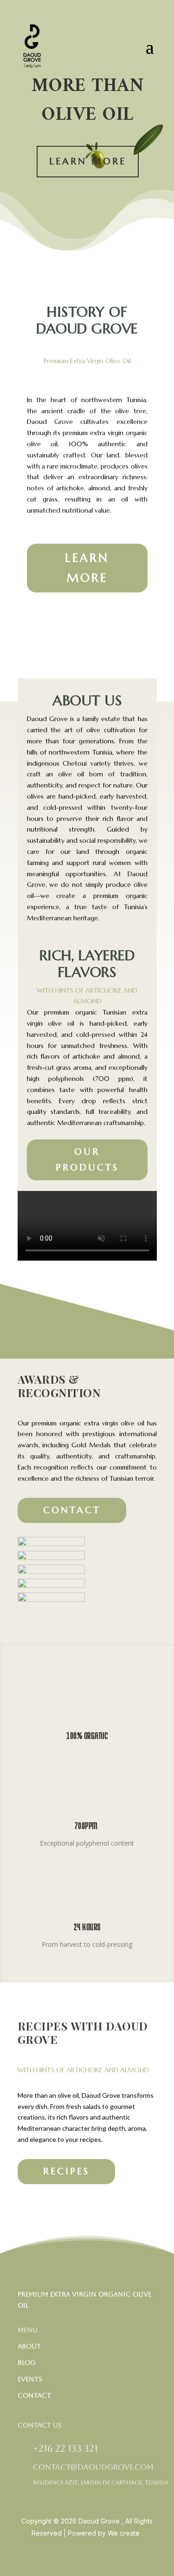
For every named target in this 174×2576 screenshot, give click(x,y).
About (29, 2346)
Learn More (88, 161)
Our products (87, 1160)
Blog (27, 2362)
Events (30, 2379)
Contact (72, 1510)
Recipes (66, 2171)
